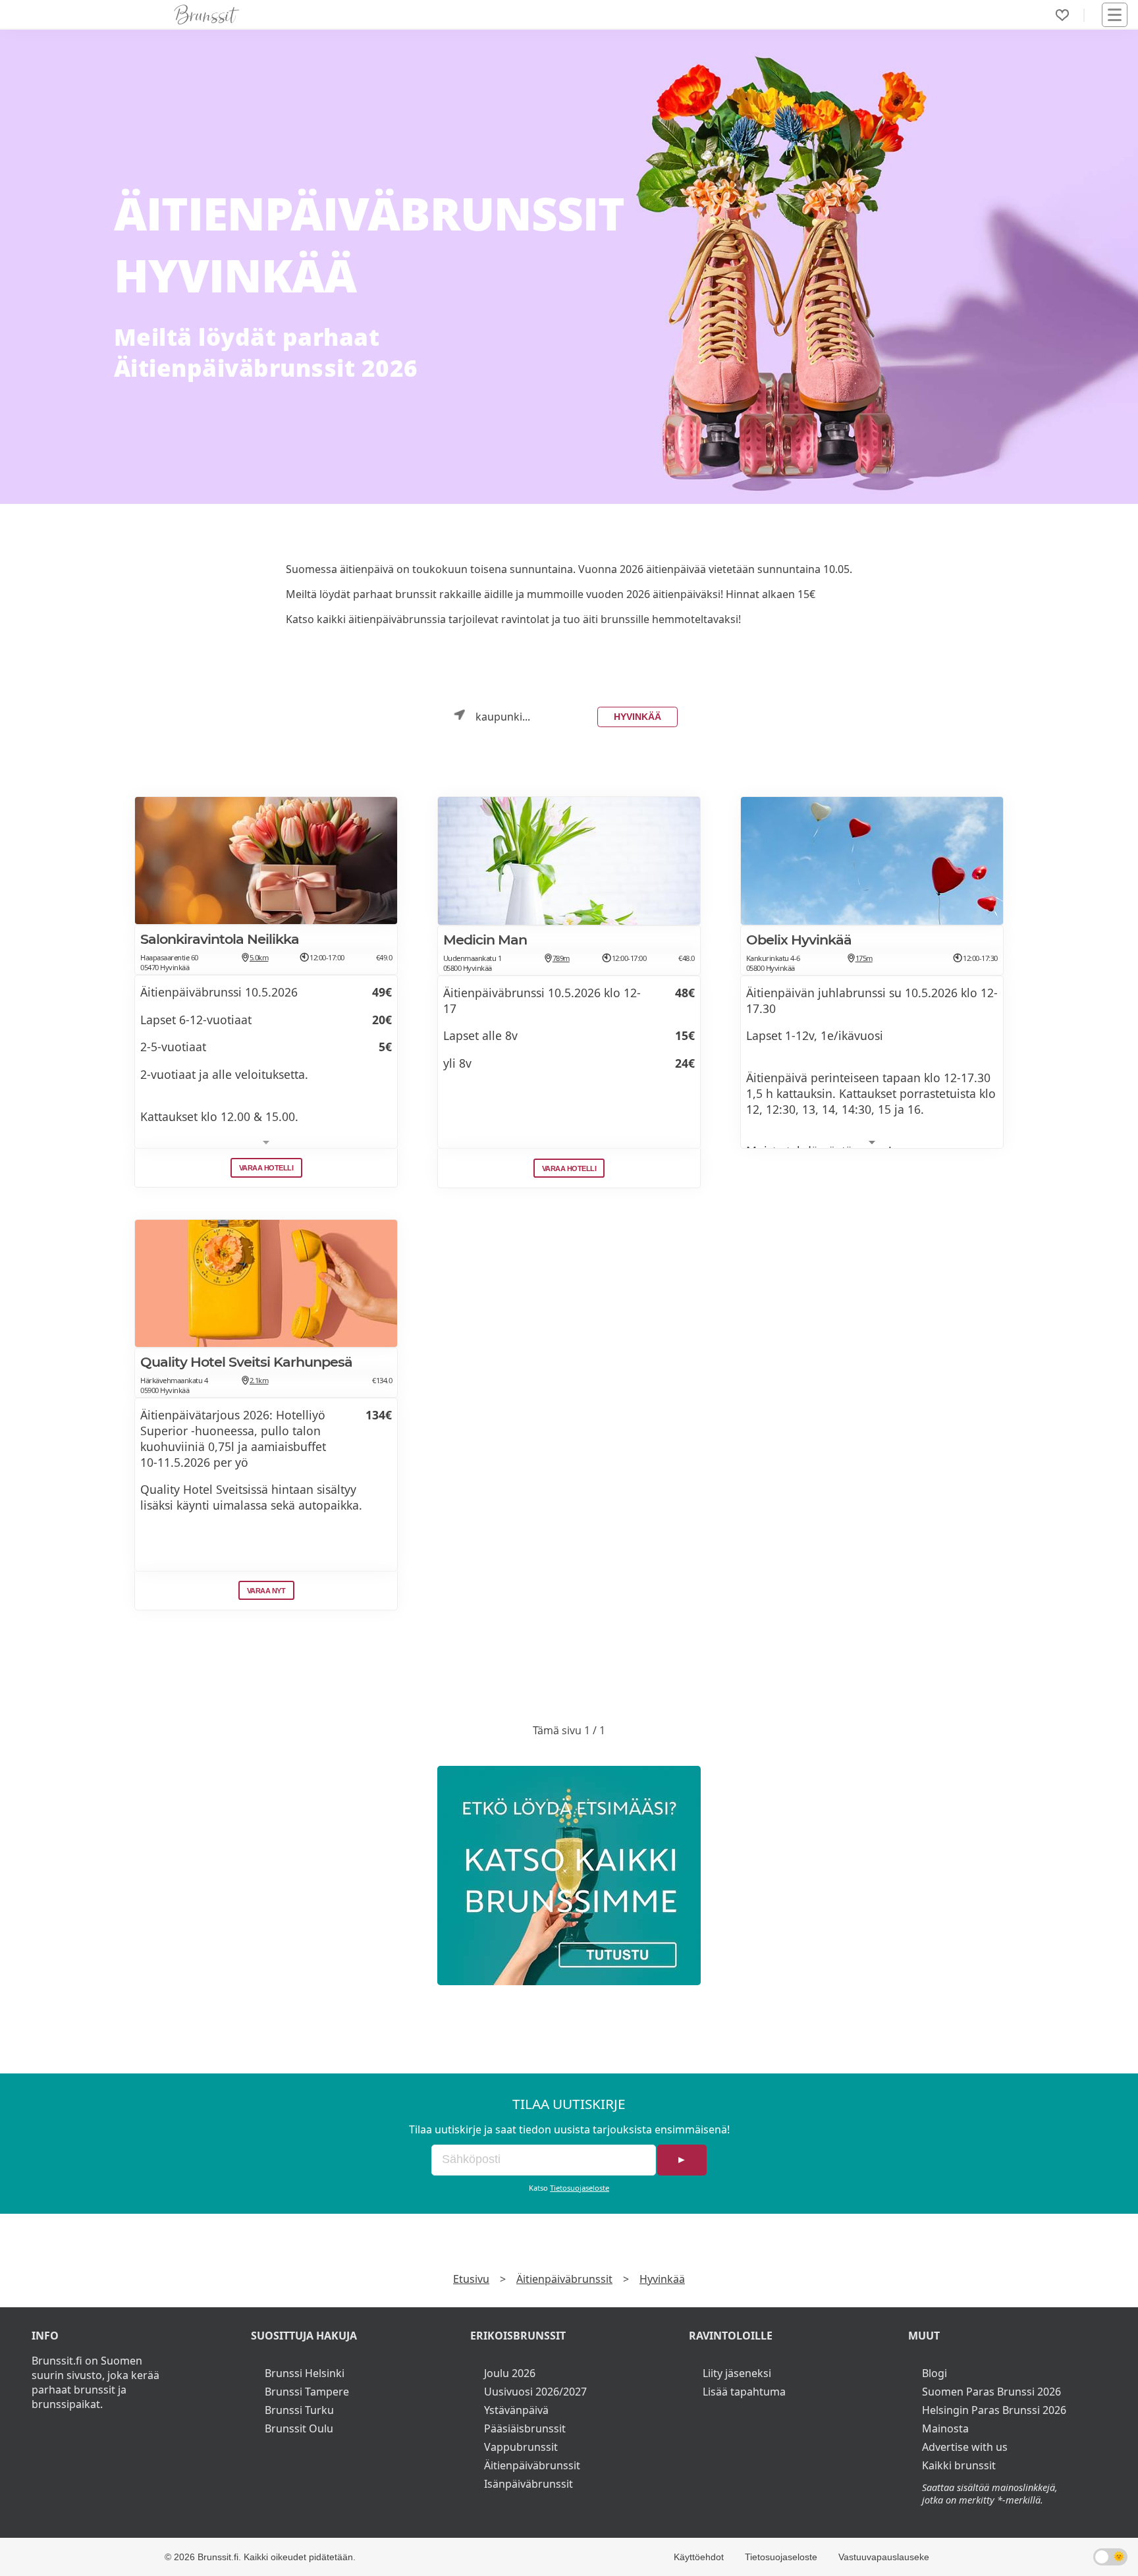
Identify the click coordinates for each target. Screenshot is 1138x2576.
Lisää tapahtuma (744, 2392)
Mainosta (945, 2428)
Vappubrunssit (521, 2447)
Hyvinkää (637, 717)
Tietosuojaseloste (580, 2188)
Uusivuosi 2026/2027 (535, 2392)
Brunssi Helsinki (305, 2373)
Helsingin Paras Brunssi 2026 (994, 2410)
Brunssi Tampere (307, 2392)
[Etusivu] (207, 14)
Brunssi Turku (299, 2410)
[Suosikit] (1062, 15)
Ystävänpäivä (516, 2410)
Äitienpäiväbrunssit (564, 2279)
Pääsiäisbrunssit (525, 2428)
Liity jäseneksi (737, 2373)
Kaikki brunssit (959, 2465)
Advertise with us (965, 2447)
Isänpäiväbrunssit (528, 2484)
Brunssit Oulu (299, 2428)
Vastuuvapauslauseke (884, 2557)
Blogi (935, 2373)
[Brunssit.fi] (569, 1876)
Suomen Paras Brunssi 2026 (991, 2392)
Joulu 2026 (510, 2373)
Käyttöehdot (699, 2557)
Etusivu (471, 2279)
